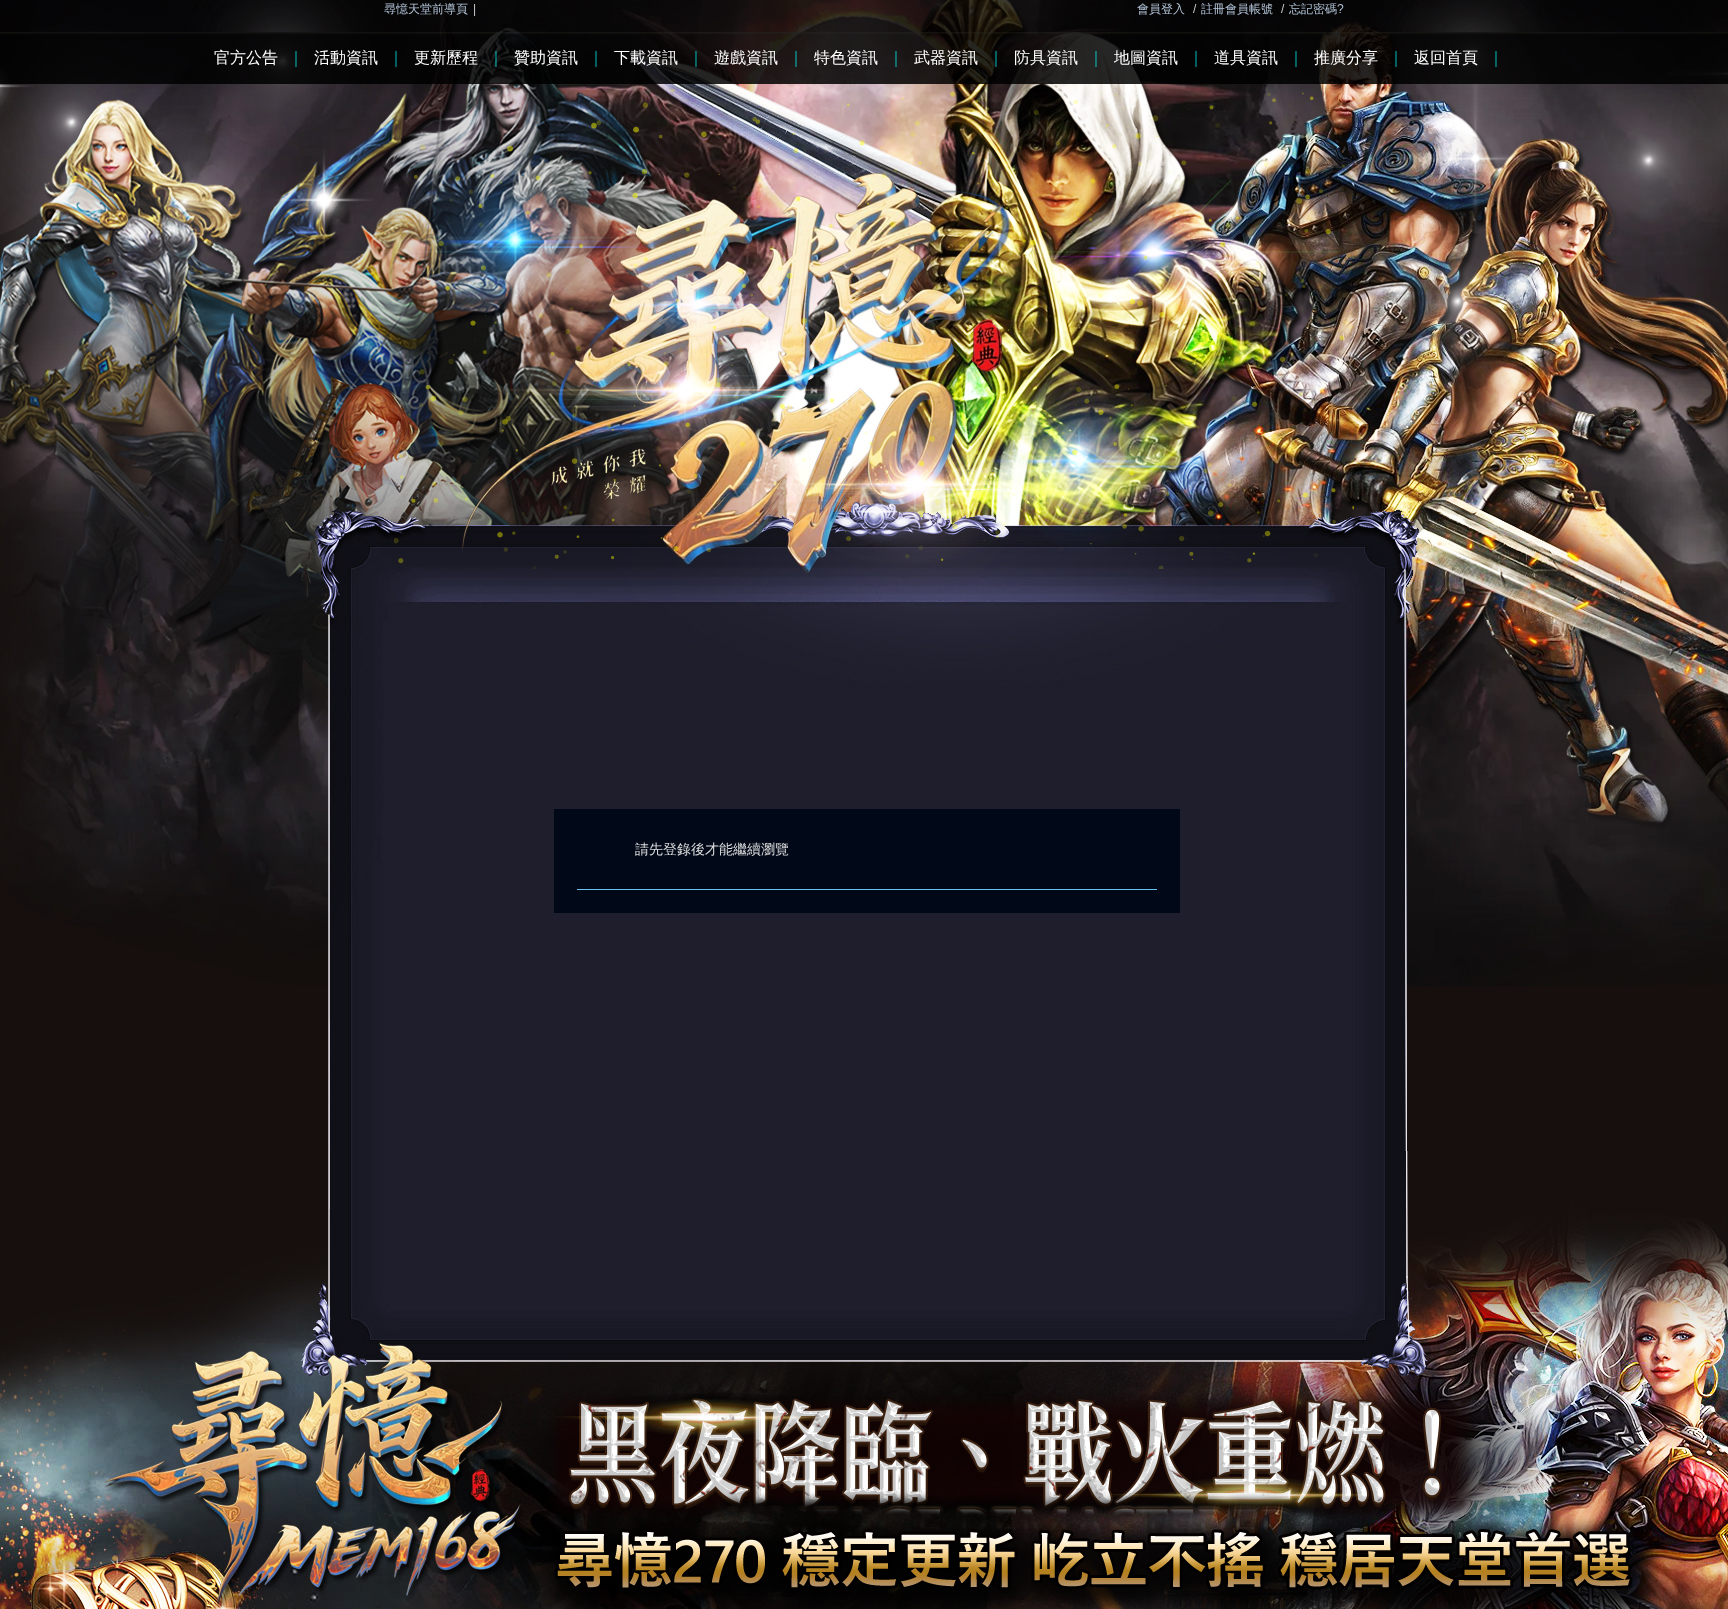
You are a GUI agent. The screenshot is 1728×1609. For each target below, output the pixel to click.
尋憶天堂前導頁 (426, 9)
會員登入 (1161, 9)
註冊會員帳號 (1237, 9)
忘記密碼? (1316, 9)
